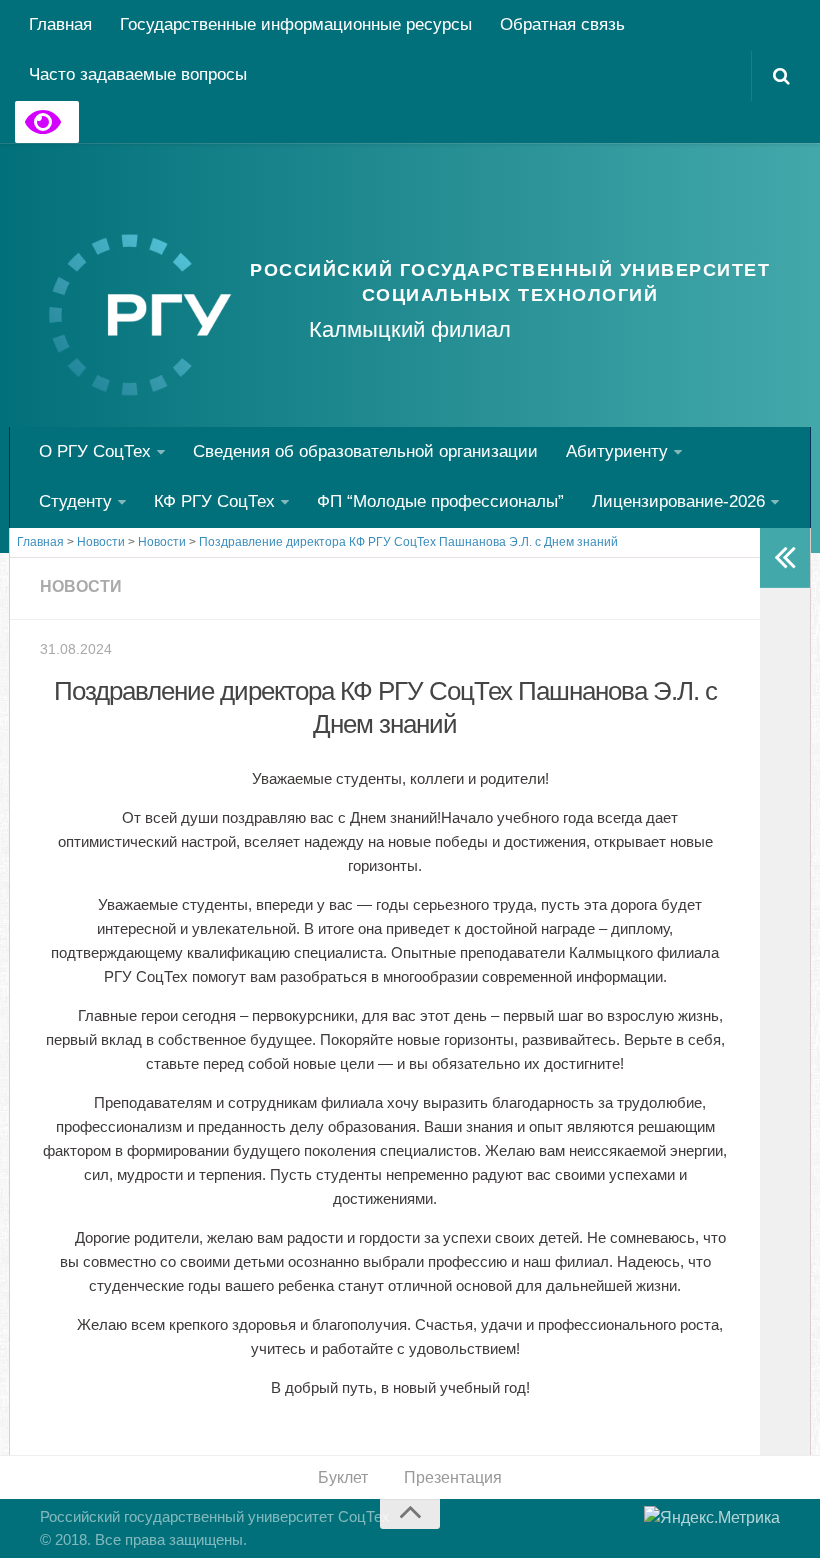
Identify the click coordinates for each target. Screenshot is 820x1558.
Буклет (343, 1477)
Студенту (75, 501)
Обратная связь (562, 24)
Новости (81, 586)
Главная (60, 24)
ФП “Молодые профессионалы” (440, 501)
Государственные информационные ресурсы (296, 24)
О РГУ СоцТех (95, 451)
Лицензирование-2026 (678, 501)
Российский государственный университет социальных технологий (510, 282)
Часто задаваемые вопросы (138, 74)
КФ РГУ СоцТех (214, 501)
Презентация (453, 1477)
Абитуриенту (617, 451)
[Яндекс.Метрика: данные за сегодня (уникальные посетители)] (712, 1518)
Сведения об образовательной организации (365, 451)
